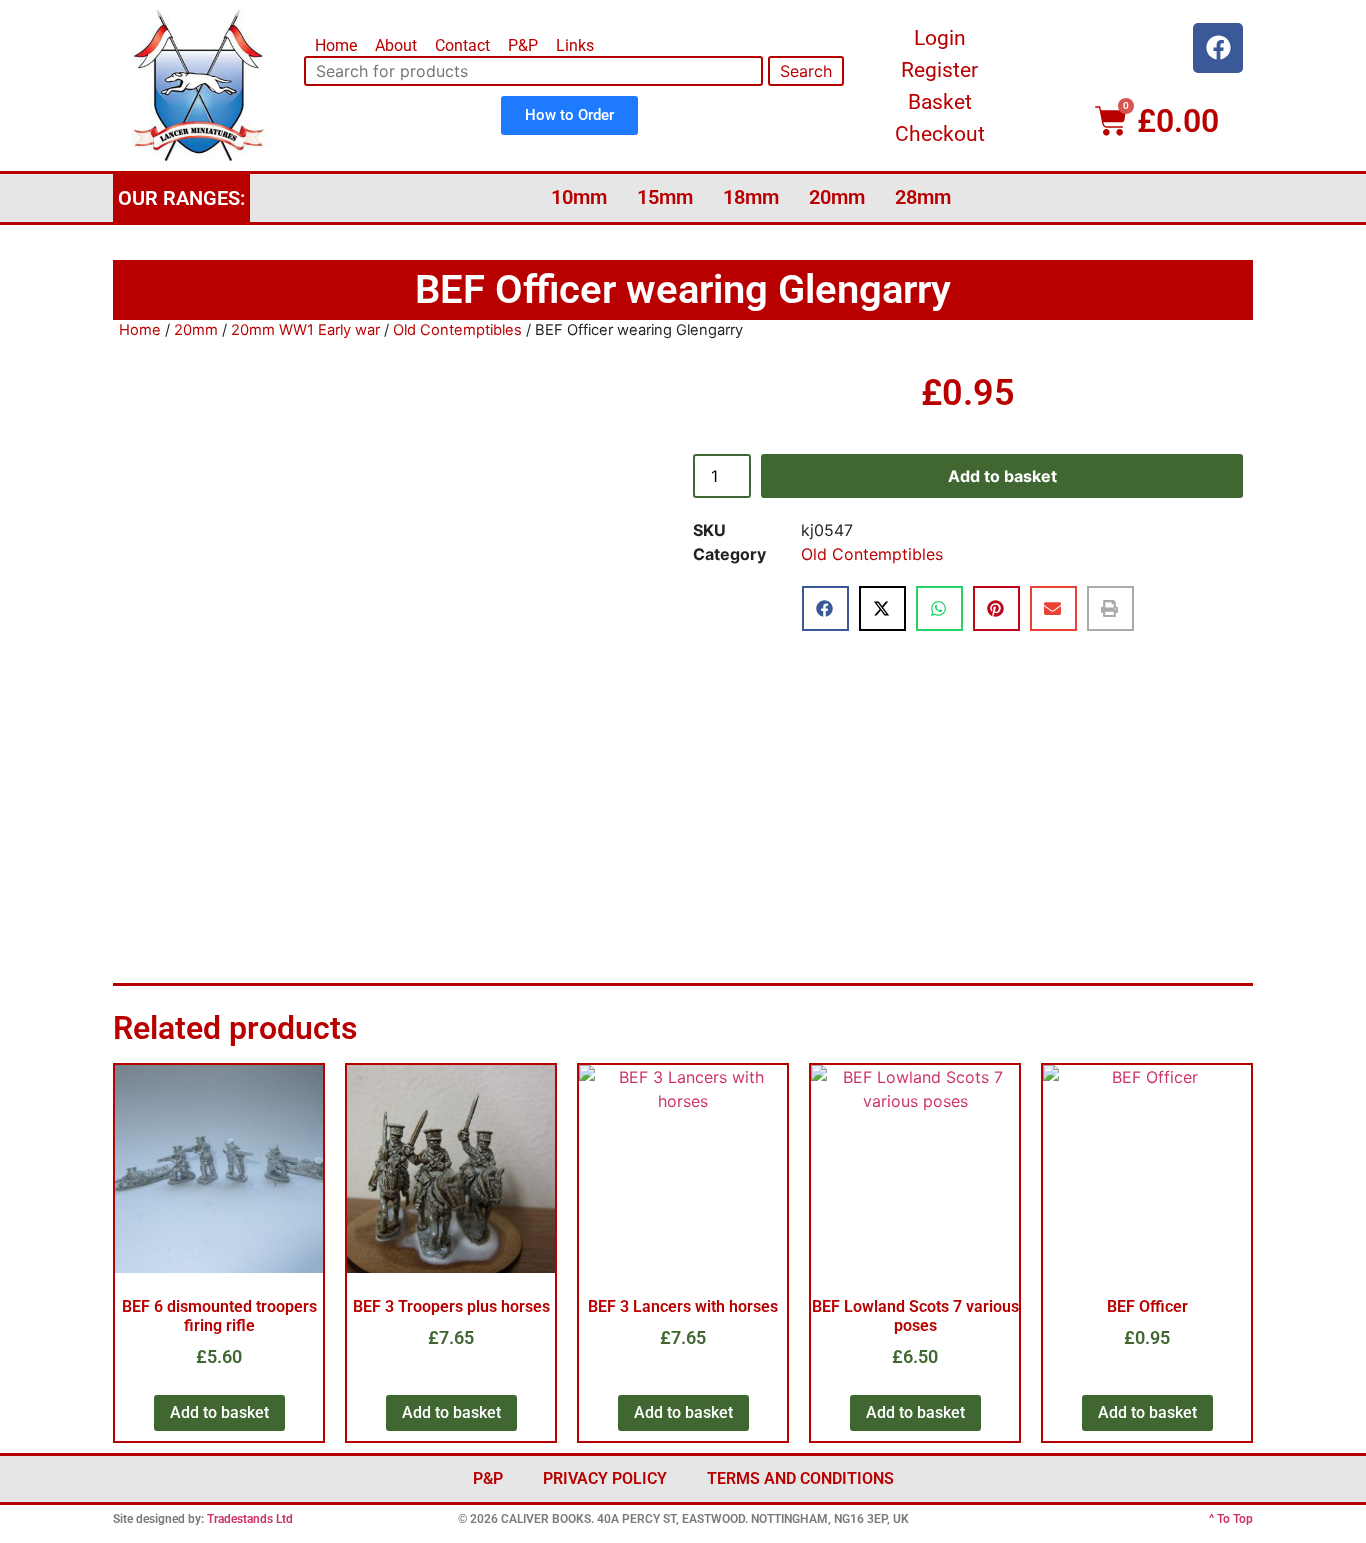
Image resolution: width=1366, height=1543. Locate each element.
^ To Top (1231, 1519)
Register (939, 70)
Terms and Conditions (800, 1478)
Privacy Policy (605, 1478)
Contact (462, 45)
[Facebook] (1218, 48)
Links (575, 45)
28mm (923, 197)
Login (940, 38)
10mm (579, 197)
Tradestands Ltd (250, 1519)
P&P (523, 45)
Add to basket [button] (219, 1412)
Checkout (940, 134)
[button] (825, 608)
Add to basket (1002, 476)
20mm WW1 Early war (305, 330)
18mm (751, 197)
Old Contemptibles (457, 330)
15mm (665, 197)
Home (336, 45)
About (396, 45)
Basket (940, 102)
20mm (837, 197)
